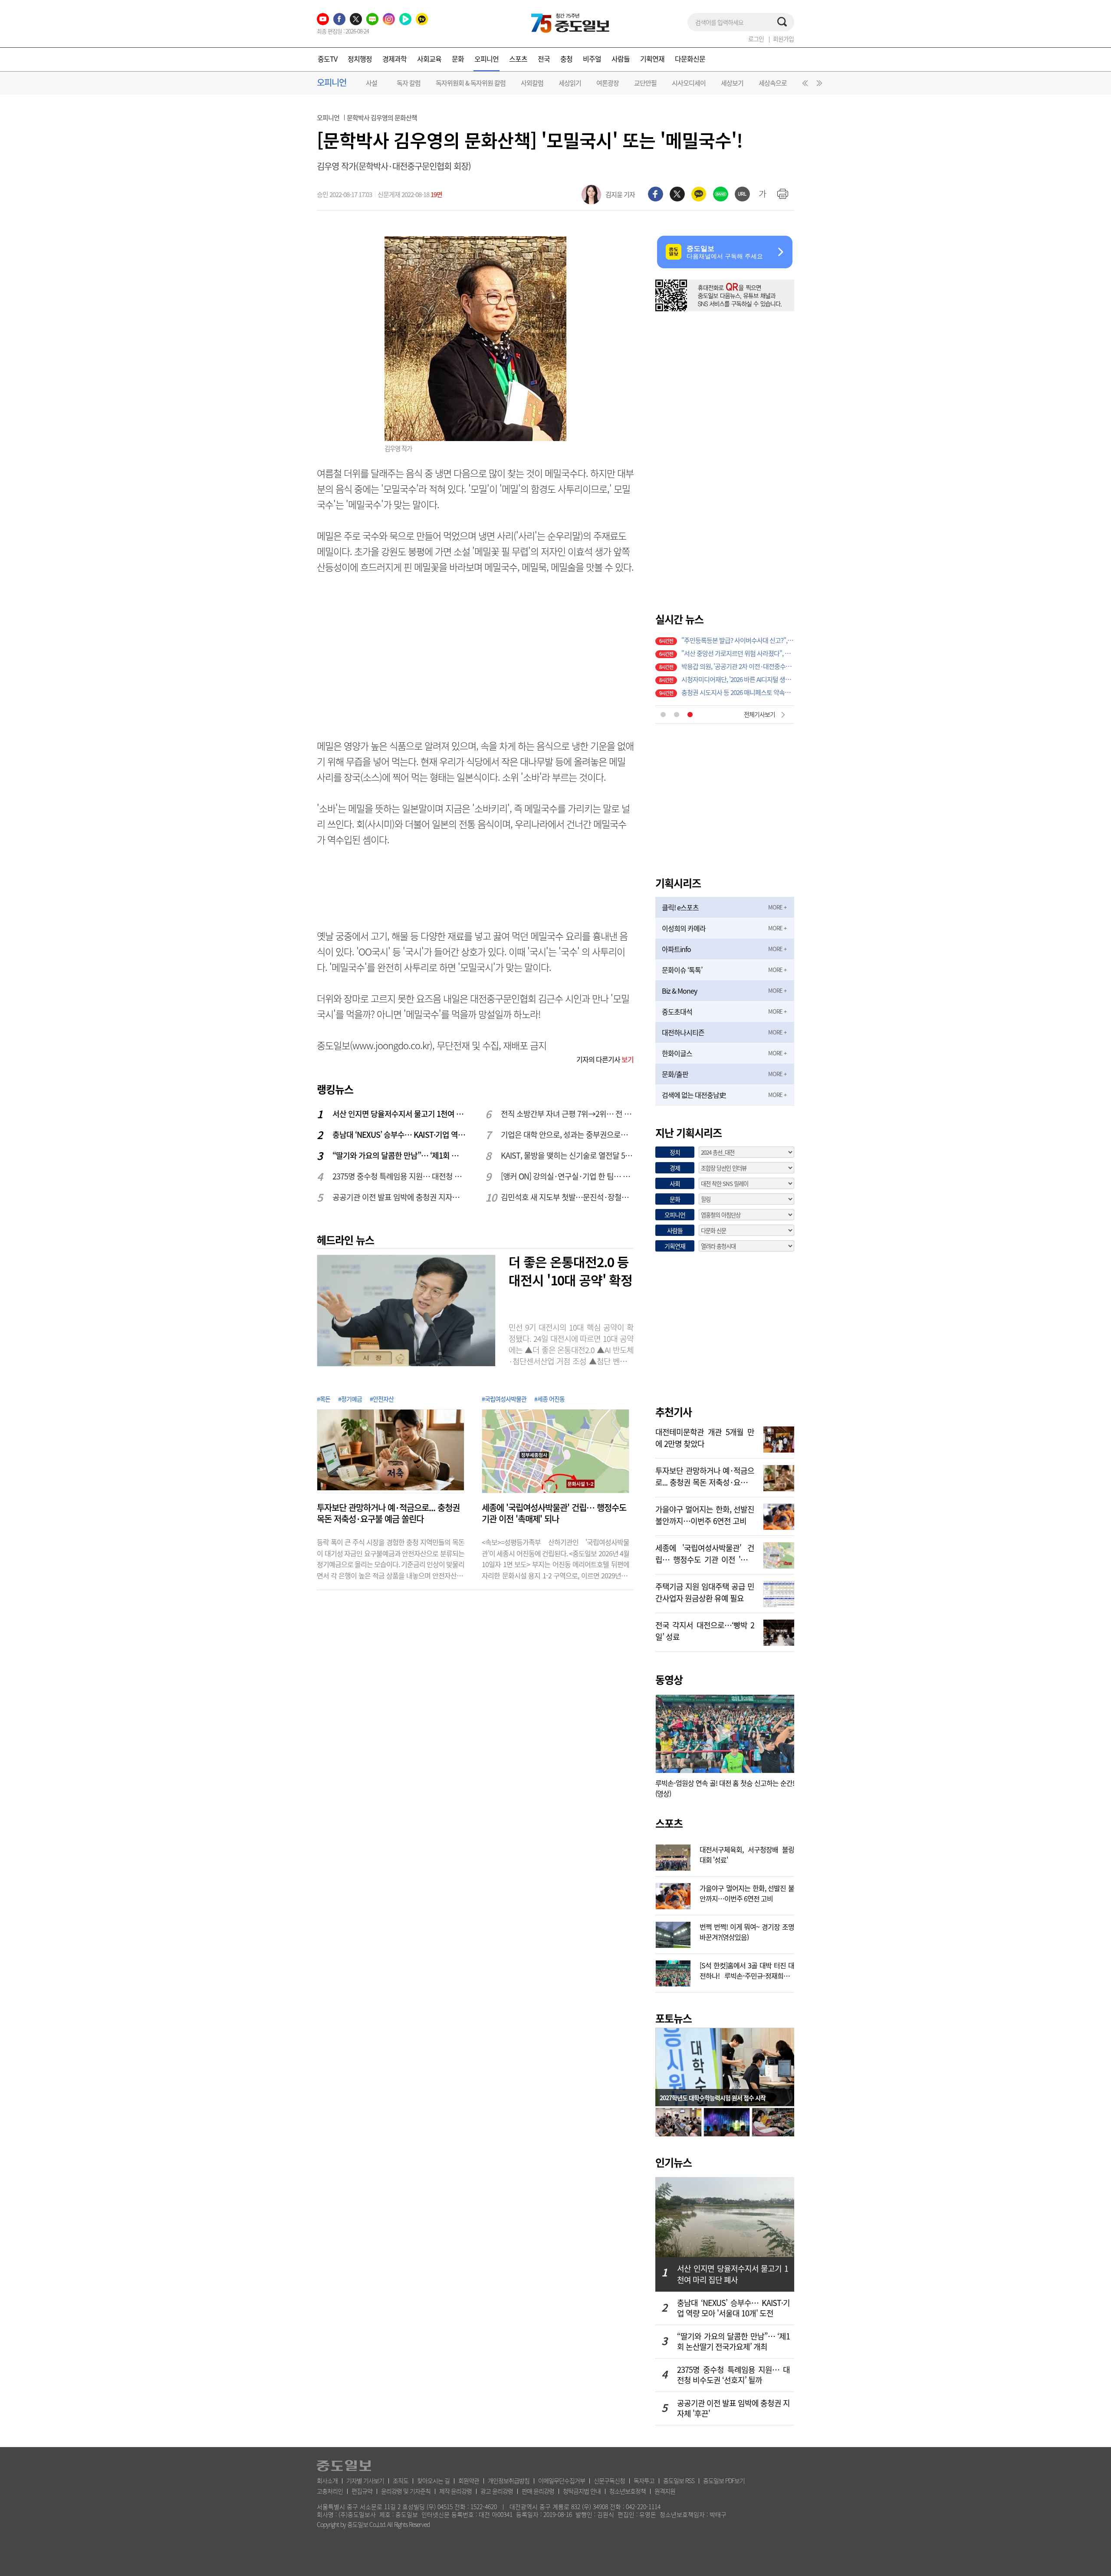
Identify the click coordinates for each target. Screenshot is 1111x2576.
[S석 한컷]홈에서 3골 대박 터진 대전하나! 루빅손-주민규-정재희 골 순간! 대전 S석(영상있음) (747, 1970)
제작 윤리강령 (455, 2491)
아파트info (676, 949)
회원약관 (469, 2480)
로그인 (756, 39)
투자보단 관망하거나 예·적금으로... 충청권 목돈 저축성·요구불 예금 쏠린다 (388, 1513)
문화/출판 (675, 1074)
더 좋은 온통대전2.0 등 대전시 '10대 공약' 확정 (570, 1271)
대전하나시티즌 (683, 1032)
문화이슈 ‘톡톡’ (682, 970)
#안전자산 (382, 1399)
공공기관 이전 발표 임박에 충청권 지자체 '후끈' (399, 1197)
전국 (544, 59)
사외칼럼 (532, 83)
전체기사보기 (759, 714)
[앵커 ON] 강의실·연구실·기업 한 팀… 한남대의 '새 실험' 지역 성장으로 (568, 1176)
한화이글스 (677, 1053)
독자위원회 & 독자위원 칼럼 (471, 83)
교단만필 (645, 83)
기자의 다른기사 (605, 1059)
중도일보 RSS (679, 2480)
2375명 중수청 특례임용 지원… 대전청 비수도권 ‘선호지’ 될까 (399, 1176)
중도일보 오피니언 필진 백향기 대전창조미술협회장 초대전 (738, 653)
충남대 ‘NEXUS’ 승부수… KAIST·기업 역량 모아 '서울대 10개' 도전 (399, 1135)
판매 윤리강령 (538, 2491)
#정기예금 (350, 1399)
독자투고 (644, 2480)
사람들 (621, 59)
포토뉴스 (674, 2018)
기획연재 (652, 59)
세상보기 (732, 83)
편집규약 (362, 2491)
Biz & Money (679, 991)
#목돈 (324, 1399)
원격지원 (665, 2491)
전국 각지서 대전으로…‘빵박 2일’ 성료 (705, 1630)
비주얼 (592, 59)
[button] (804, 85)
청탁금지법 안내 (582, 2491)
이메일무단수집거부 (562, 2480)
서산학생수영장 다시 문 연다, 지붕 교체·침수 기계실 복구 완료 (738, 692)
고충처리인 (330, 2491)
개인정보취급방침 (509, 2480)
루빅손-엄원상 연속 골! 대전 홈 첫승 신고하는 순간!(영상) (725, 1788)
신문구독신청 (609, 2480)
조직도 (401, 2480)
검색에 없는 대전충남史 (694, 1095)
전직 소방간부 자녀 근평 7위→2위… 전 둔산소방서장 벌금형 (568, 1114)
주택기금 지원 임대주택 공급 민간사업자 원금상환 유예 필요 (705, 1591)
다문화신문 (690, 59)
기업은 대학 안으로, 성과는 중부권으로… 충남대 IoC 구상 (568, 1135)
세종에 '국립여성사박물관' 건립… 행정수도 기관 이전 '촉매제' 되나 (554, 1513)
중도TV (327, 59)
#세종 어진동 (549, 1399)
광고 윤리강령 (497, 2491)
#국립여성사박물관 (504, 1399)
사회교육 (429, 59)
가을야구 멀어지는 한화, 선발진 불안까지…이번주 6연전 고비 (705, 1514)
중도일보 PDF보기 (724, 2480)
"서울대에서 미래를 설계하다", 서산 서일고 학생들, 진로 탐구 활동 (738, 679)
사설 (371, 83)
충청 (566, 59)
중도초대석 (677, 1011)
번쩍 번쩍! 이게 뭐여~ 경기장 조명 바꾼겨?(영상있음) (747, 1931)
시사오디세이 (689, 83)
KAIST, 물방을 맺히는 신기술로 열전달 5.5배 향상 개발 (568, 1155)
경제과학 (394, 59)
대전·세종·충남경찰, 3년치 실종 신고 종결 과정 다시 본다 (738, 666)
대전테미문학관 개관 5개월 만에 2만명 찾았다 (705, 1437)
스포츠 (518, 59)
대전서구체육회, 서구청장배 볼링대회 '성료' (747, 1854)
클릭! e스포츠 (680, 907)
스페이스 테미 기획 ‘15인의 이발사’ (725, 640)
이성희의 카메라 (684, 928)
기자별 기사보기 (365, 2480)
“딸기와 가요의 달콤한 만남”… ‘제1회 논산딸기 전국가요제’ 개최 (399, 1155)
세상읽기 (570, 83)
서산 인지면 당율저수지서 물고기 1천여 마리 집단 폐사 (399, 1114)
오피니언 (486, 59)
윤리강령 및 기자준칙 (406, 2491)
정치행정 (360, 59)
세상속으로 (773, 83)
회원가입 (783, 39)
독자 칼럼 (409, 83)
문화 (458, 59)
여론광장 (608, 83)
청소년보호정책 (628, 2491)
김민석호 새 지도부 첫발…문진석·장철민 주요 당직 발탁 (568, 1197)
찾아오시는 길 (433, 2480)
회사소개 (327, 2480)
